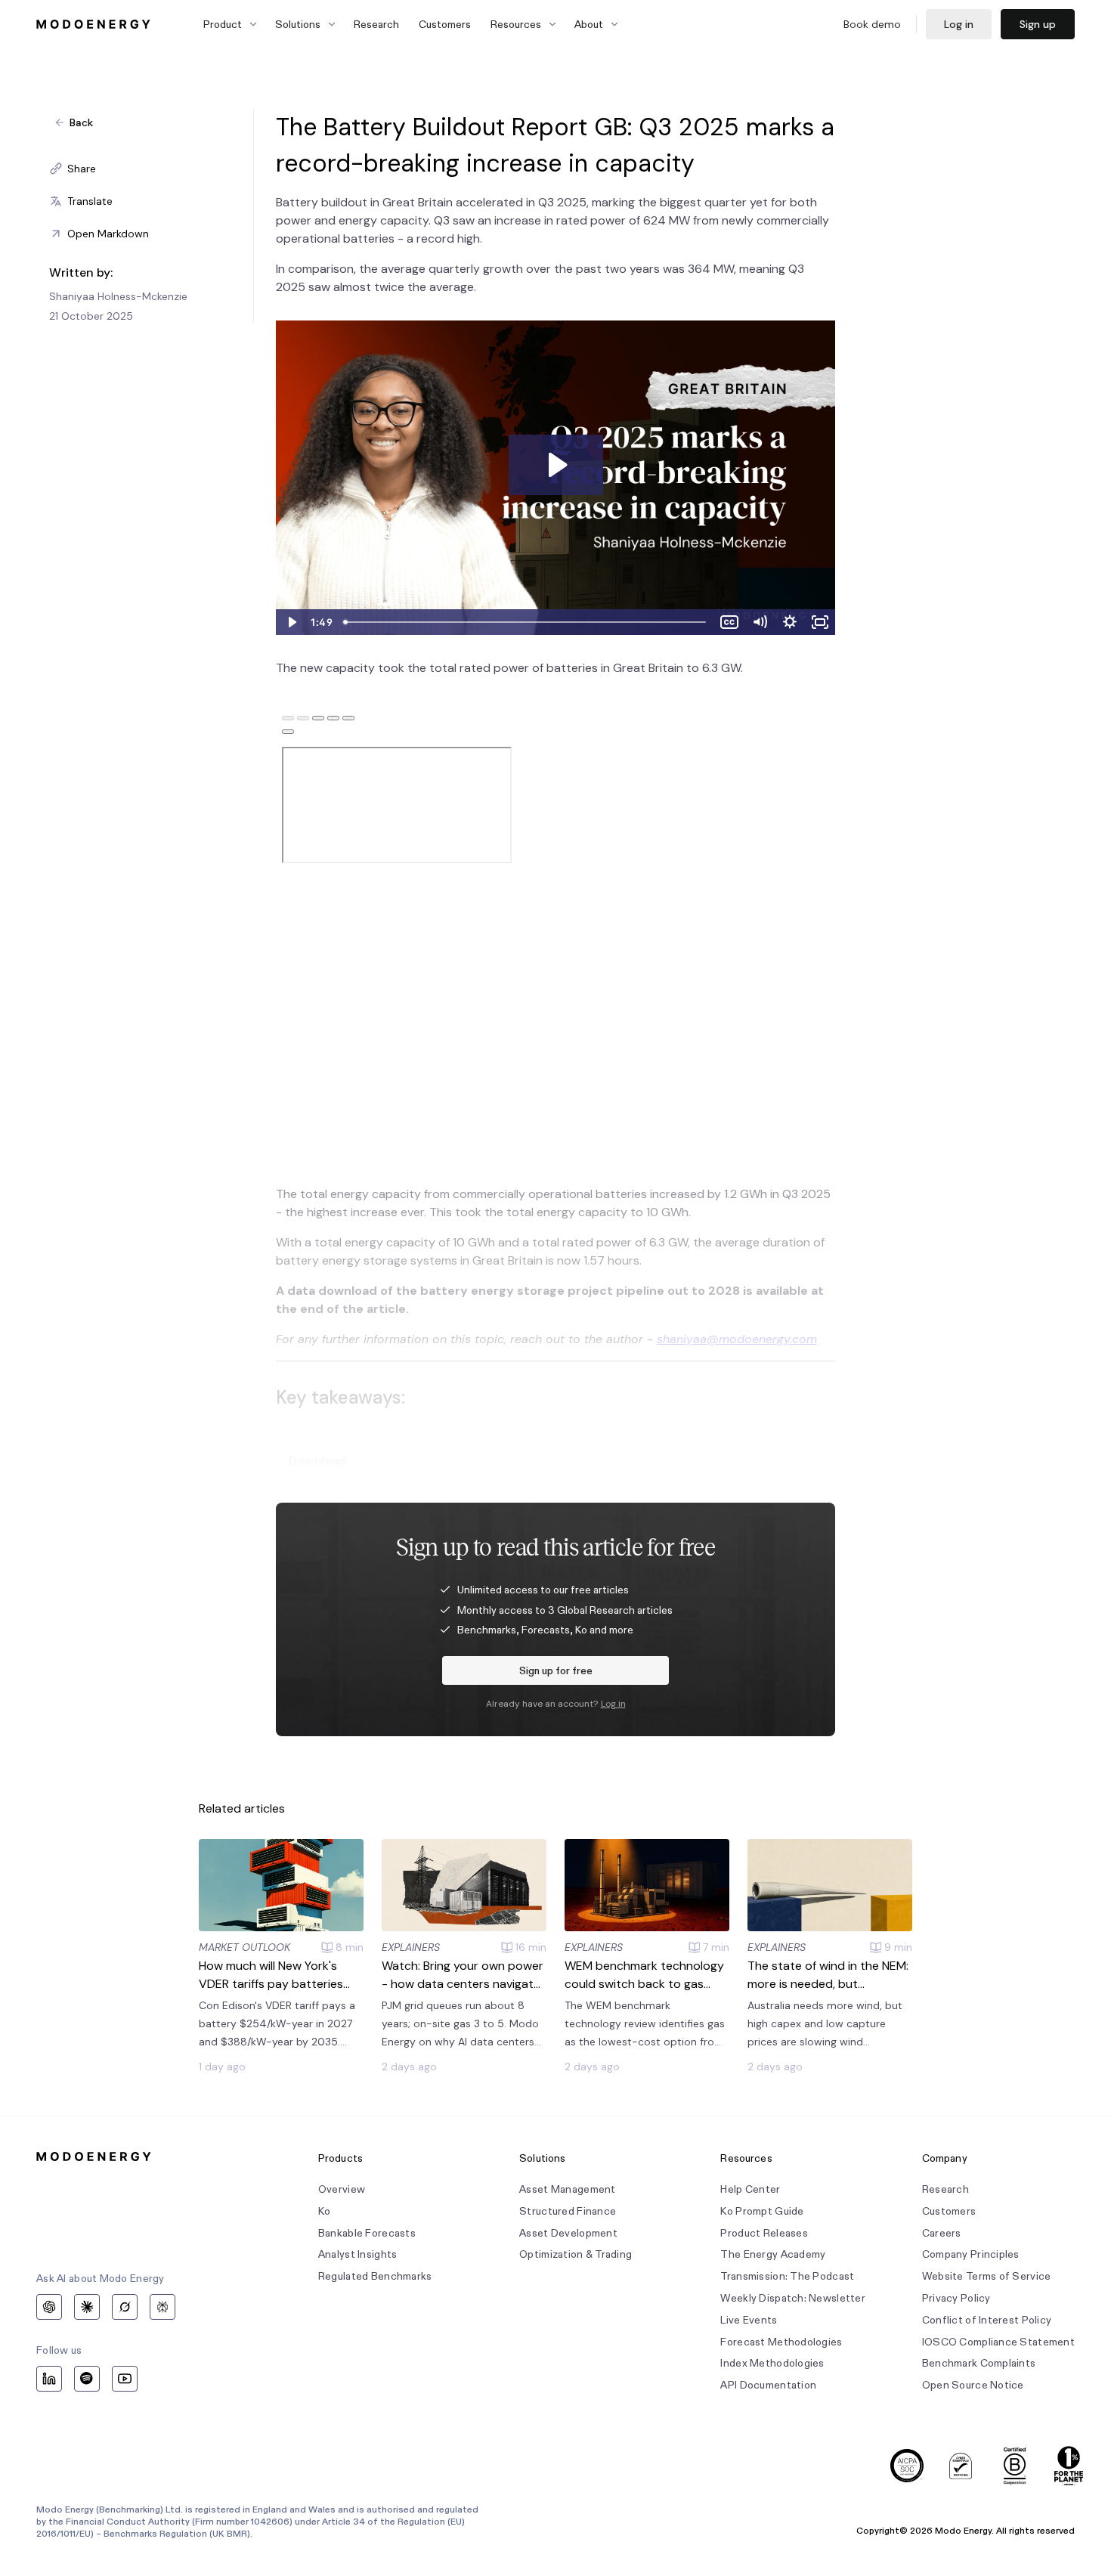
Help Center (750, 2189)
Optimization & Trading (576, 2254)
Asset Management (567, 2189)
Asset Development (568, 2233)
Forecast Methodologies (781, 2342)
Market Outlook (244, 1947)
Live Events (749, 2320)
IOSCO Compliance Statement (998, 2342)
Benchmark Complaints (979, 2363)
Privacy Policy (956, 2298)
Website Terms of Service (987, 2276)
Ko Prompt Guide (762, 2211)
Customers (445, 24)
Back (81, 122)
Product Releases (764, 2233)
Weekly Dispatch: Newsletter (793, 2298)
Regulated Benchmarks (375, 2276)
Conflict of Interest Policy (987, 2320)
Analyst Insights (357, 2254)
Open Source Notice (973, 2385)
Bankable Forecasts (367, 2233)
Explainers (411, 1947)
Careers (942, 2233)
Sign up (1038, 24)
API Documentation (768, 2385)
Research (376, 24)
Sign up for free (556, 1670)
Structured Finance (568, 2211)
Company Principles (971, 2254)
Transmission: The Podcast (787, 2276)
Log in (959, 24)
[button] (151, 169)
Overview (342, 2189)
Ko (325, 2211)
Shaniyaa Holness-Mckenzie (118, 296)
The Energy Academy (773, 2254)
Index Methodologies (772, 2363)
